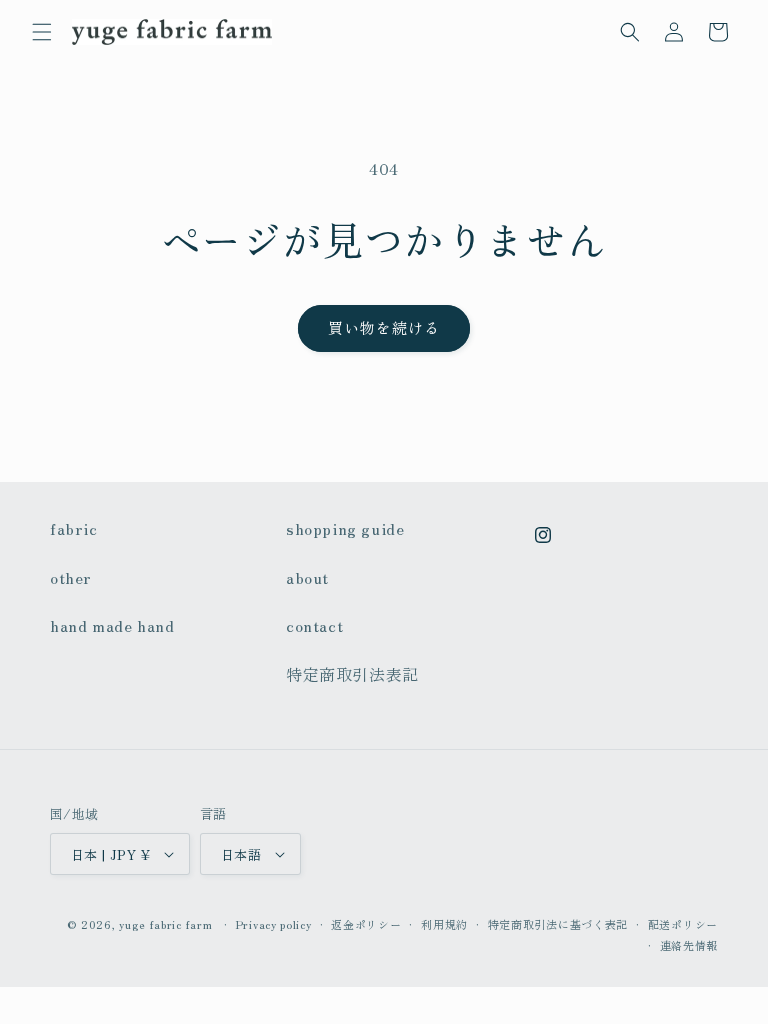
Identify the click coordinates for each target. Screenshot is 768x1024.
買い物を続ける (384, 327)
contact (314, 625)
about (307, 577)
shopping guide (345, 528)
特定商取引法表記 (352, 674)
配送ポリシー (683, 924)
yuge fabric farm (165, 924)
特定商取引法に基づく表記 (558, 924)
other (71, 577)
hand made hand (112, 625)
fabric (74, 528)
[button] (42, 32)
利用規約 (444, 924)
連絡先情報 (689, 945)
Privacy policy (274, 924)
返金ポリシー (366, 924)
